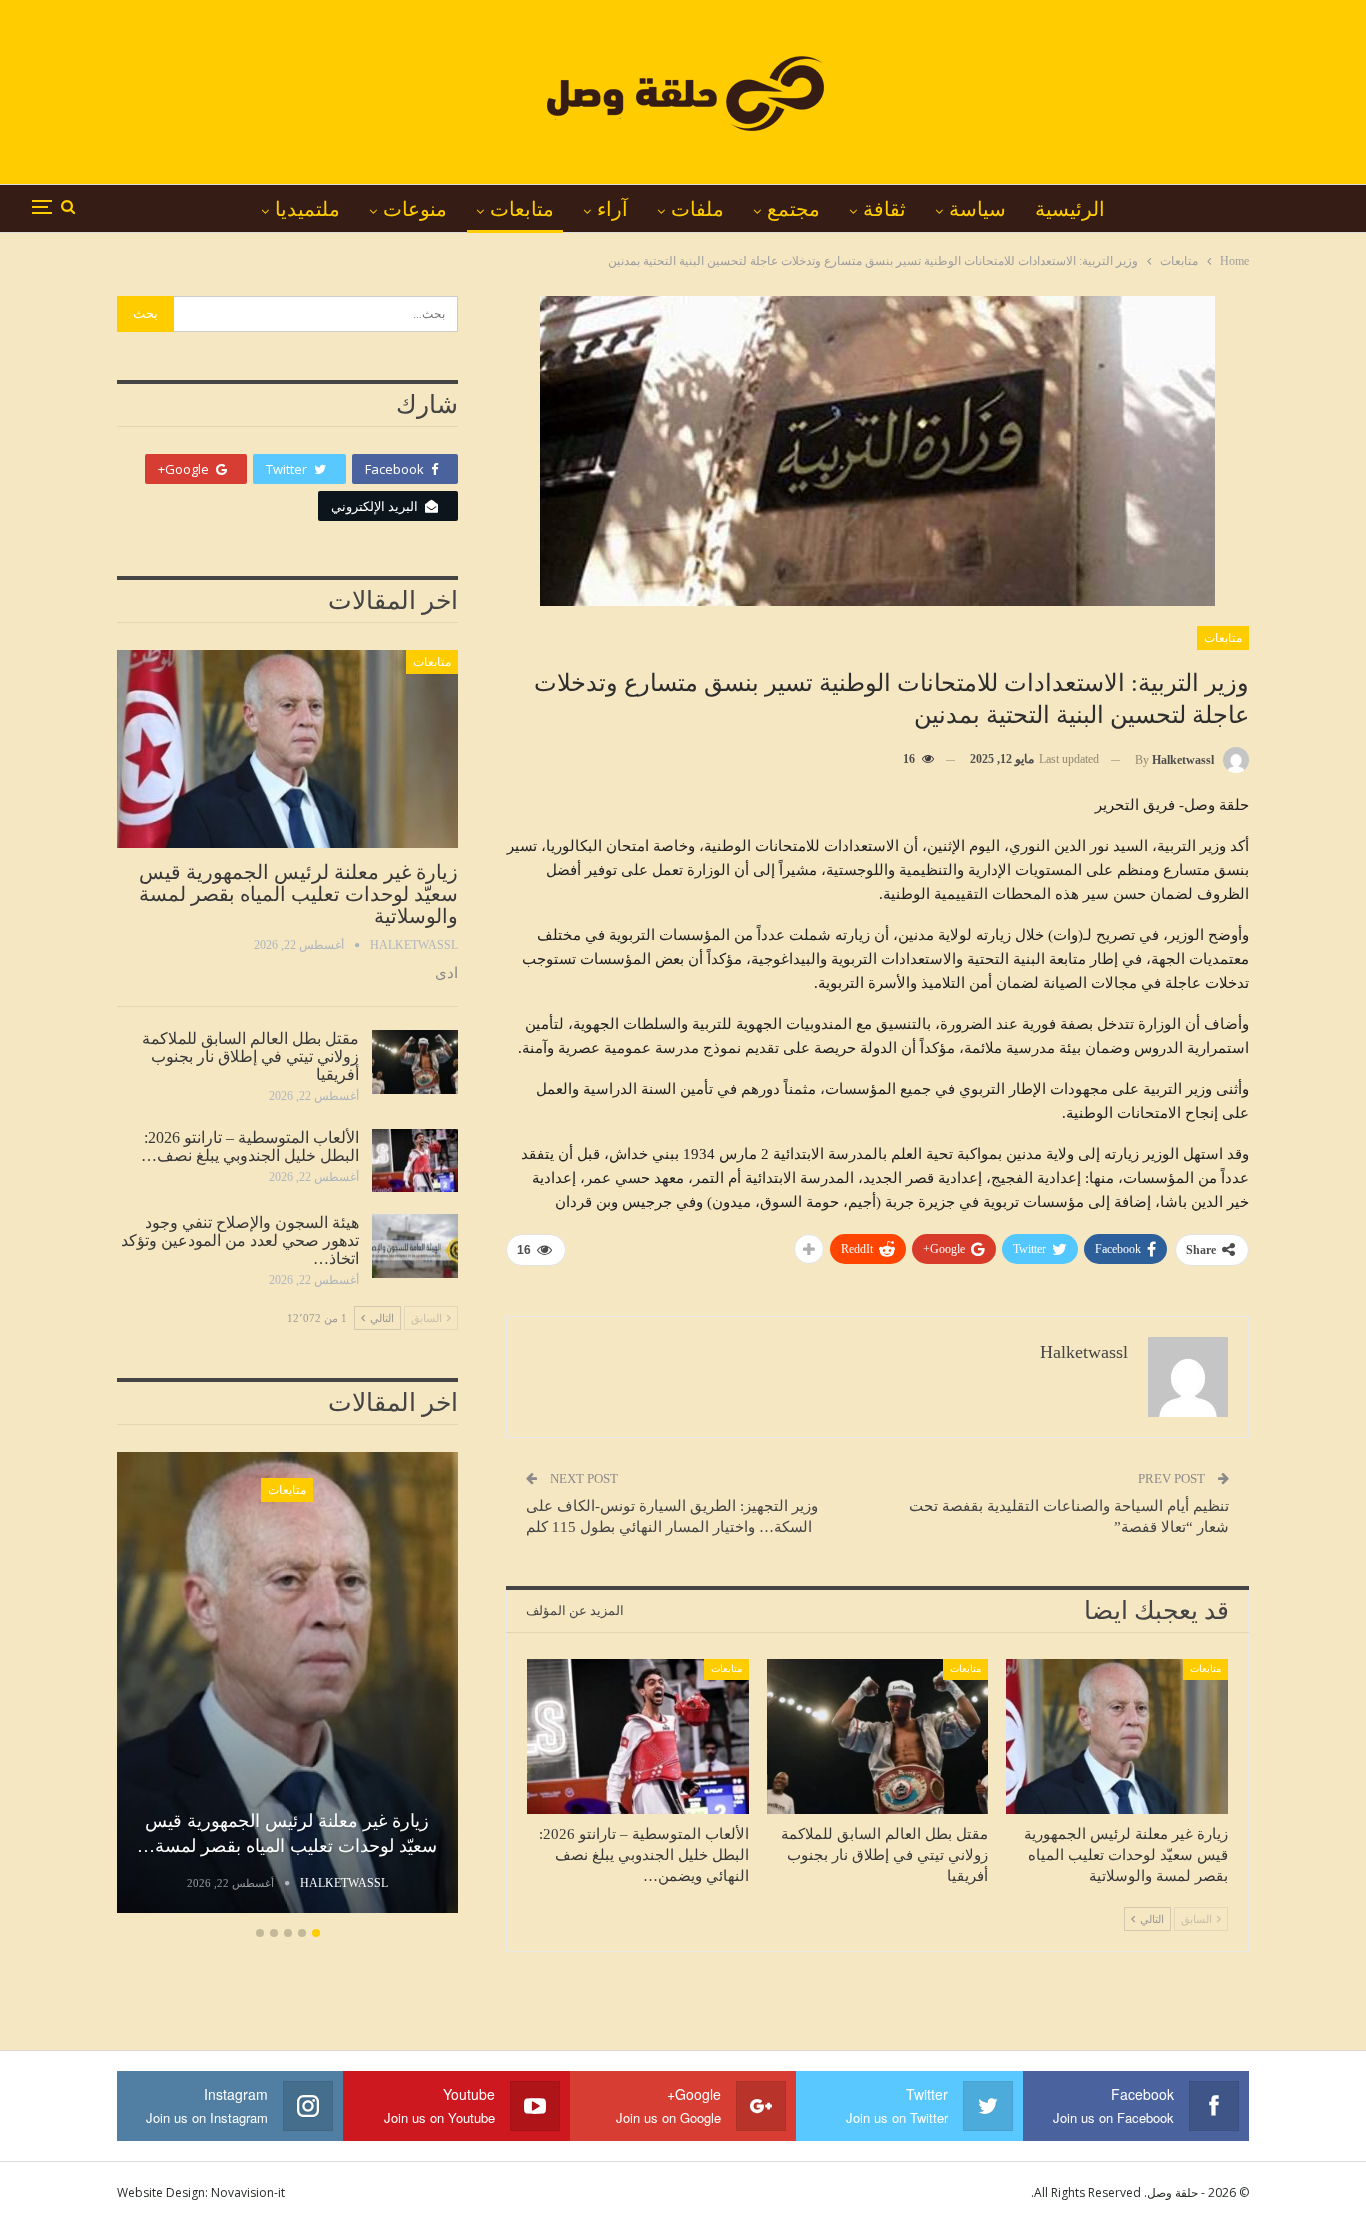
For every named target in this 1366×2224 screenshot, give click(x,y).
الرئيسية (1070, 209)
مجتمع (793, 209)
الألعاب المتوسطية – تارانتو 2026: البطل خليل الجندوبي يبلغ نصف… (250, 1146)
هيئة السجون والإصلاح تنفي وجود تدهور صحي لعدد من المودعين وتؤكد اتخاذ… (240, 1240)
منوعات (415, 209)
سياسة (977, 209)
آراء (612, 209)
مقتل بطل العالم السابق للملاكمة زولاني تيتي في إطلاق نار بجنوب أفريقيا (250, 1056)
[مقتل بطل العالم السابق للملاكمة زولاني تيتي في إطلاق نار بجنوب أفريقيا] (878, 1736)
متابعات (522, 209)
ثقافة (884, 209)
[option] (287, 1686)
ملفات (697, 209)
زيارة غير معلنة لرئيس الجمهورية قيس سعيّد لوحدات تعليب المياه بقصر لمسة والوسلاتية (298, 894)
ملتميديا (307, 209)
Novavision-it (248, 2192)
